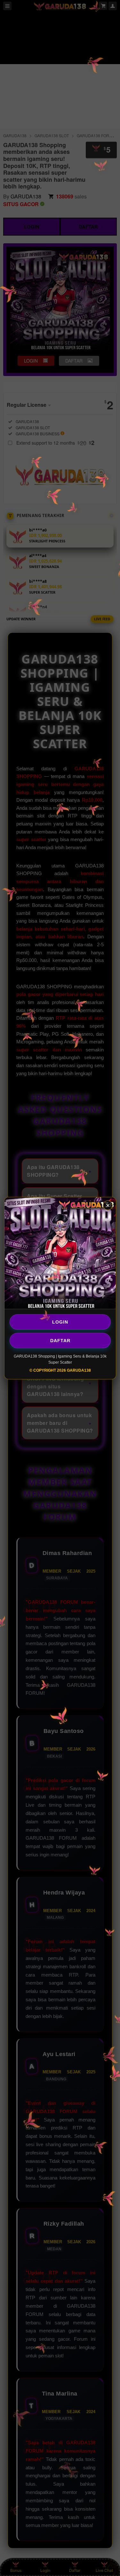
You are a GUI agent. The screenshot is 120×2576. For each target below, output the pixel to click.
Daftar (60, 1341)
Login (60, 1322)
